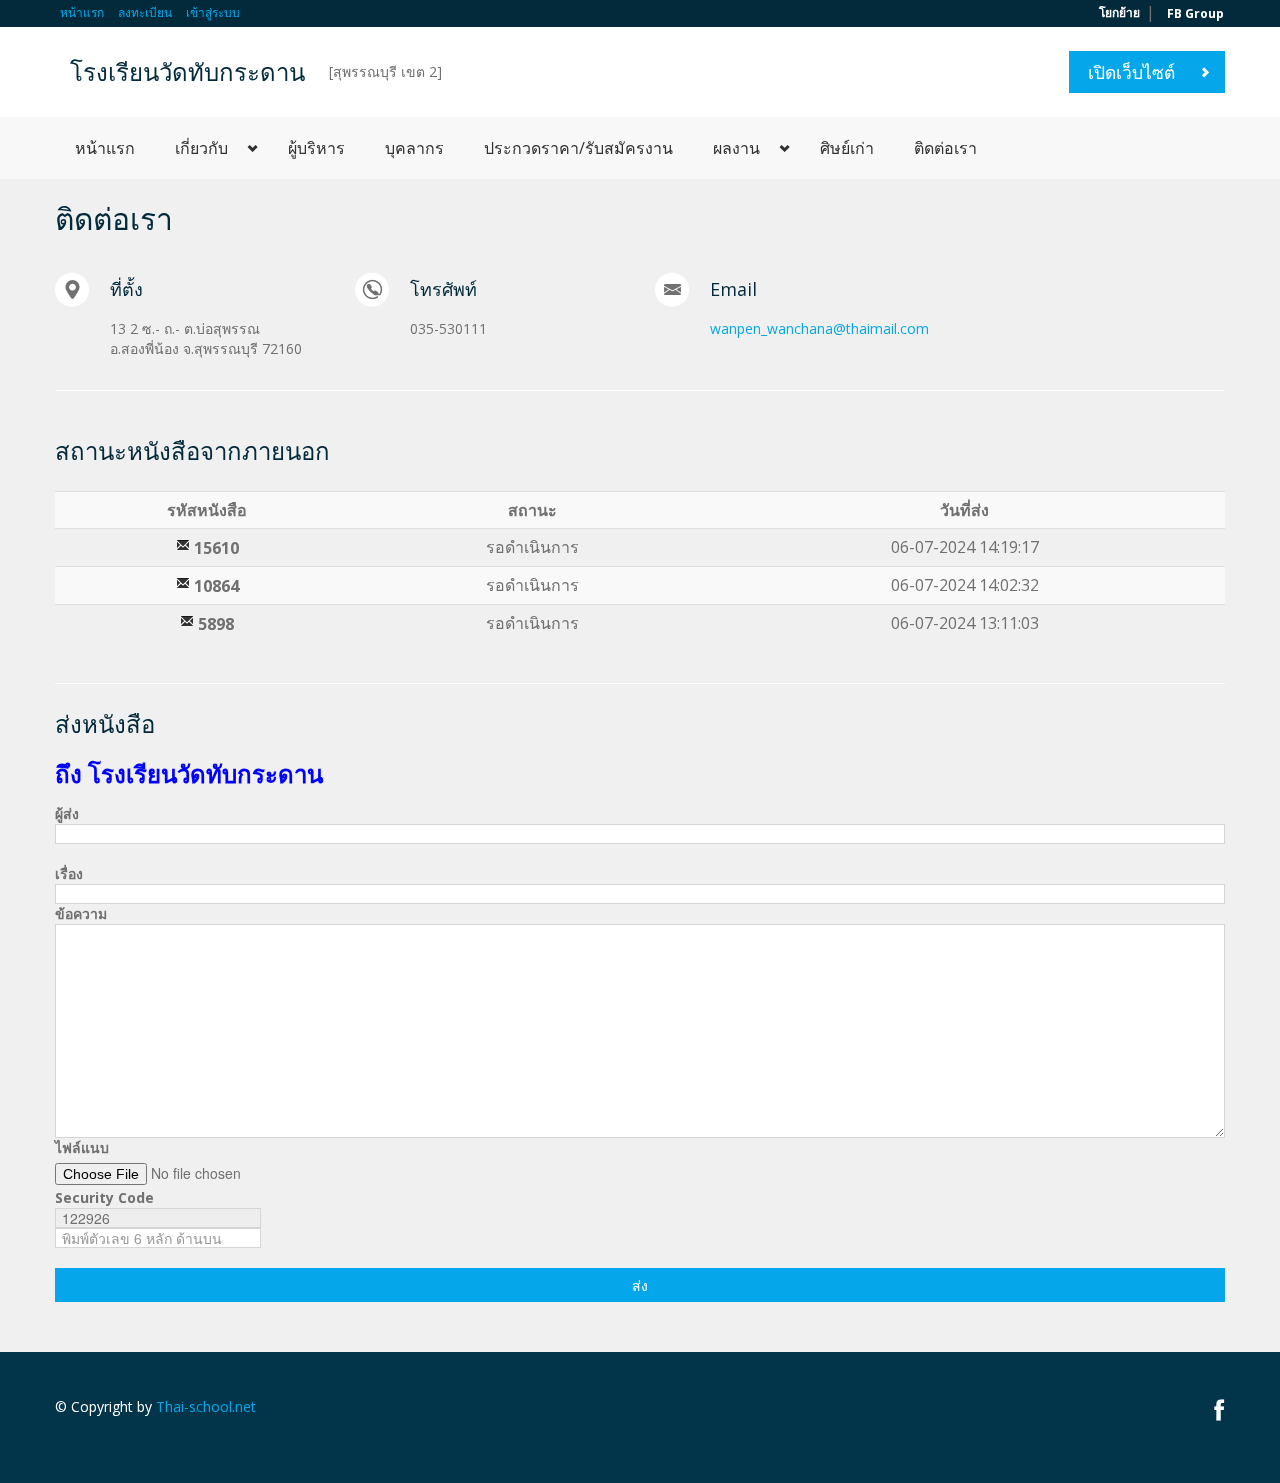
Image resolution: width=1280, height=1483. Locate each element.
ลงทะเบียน (145, 12)
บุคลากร (414, 148)
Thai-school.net (206, 1406)
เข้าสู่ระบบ (213, 12)
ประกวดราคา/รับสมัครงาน (578, 148)
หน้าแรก (82, 12)
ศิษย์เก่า (847, 148)
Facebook (1219, 1409)
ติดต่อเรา (945, 148)
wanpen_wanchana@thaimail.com (819, 328)
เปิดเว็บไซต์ (1131, 72)
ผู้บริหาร (316, 148)
